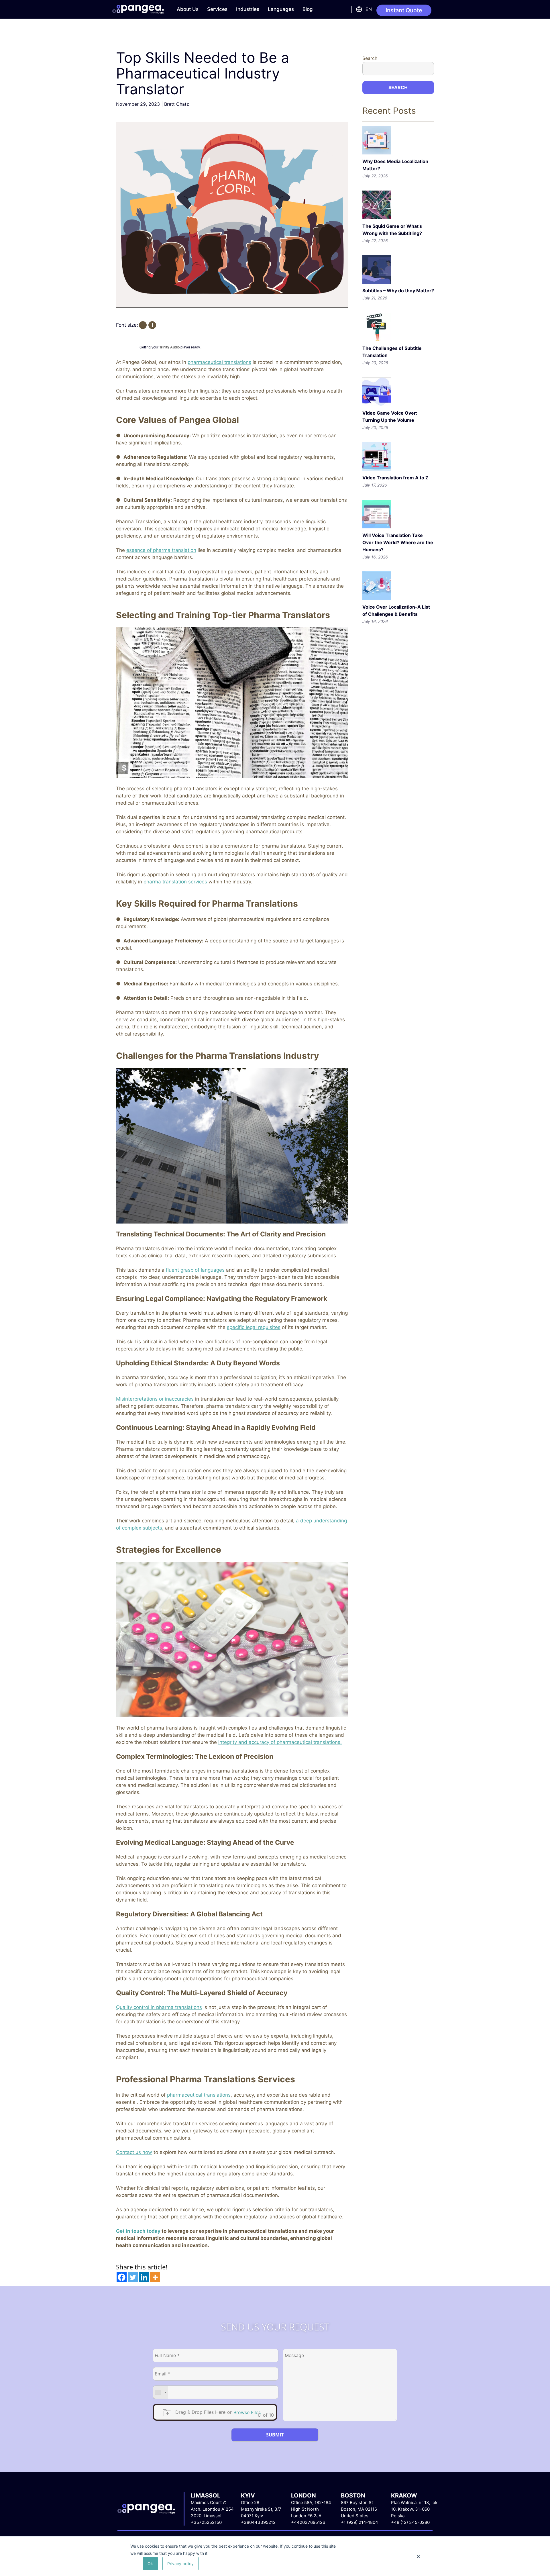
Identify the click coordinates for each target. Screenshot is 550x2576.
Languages (281, 9)
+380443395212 (258, 2522)
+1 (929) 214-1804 (360, 2522)
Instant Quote (404, 10)
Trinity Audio (169, 347)
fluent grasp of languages (195, 1270)
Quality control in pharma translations (159, 2007)
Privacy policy (180, 2564)
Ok (150, 2564)
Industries (248, 9)
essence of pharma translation (161, 550)
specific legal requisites (254, 1327)
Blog (308, 9)
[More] (155, 2277)
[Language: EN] (358, 9)
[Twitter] (133, 2277)
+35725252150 (206, 2522)
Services (217, 9)
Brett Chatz (177, 104)
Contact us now (134, 2152)
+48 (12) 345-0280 (410, 2522)
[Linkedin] (144, 2277)
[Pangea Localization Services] (138, 9)
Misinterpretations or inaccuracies (155, 1399)
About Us (188, 9)
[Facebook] (122, 2277)
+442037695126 (308, 2522)
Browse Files (247, 2412)
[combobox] (160, 2392)
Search (370, 58)
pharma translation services (175, 882)
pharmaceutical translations (219, 362)
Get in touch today (138, 2231)
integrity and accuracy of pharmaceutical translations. (280, 1742)
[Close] (418, 2557)
